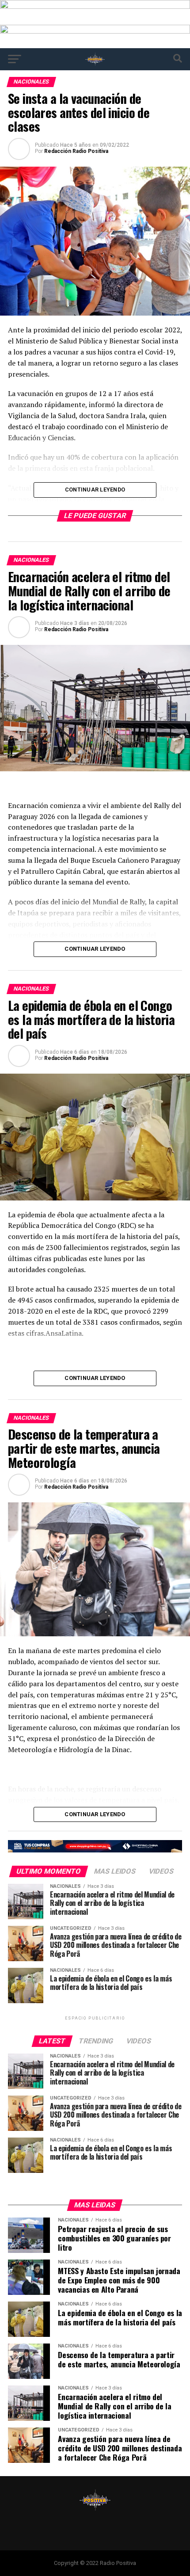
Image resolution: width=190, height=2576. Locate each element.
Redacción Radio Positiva (76, 151)
